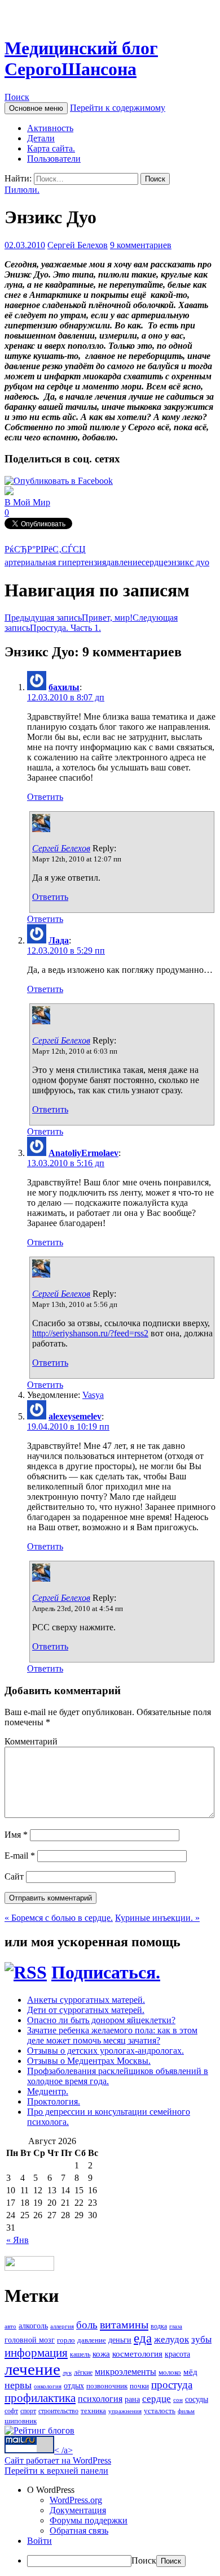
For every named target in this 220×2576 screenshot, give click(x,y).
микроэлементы (126, 2372)
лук (67, 2373)
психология (100, 2399)
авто (10, 2326)
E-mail (20, 1856)
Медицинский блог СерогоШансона (81, 59)
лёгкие (83, 2372)
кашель (80, 2354)
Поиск (17, 97)
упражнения (125, 2411)
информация (36, 2353)
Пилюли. (22, 190)
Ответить (45, 797)
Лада (59, 940)
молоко (170, 2372)
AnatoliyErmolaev (83, 1153)
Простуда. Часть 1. (91, 623)
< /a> (63, 2450)
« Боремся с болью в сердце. (59, 1918)
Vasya (93, 1395)
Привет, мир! (69, 618)
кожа (101, 2354)
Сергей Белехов (78, 245)
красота (177, 2354)
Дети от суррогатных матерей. (86, 2010)
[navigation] (110, 2526)
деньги (120, 2340)
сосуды (197, 2399)
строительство (58, 2411)
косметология (137, 2354)
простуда (172, 2385)
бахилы (64, 687)
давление (124, 562)
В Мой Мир (27, 502)
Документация (78, 2510)
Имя (16, 1835)
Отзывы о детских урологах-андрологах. (105, 2051)
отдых (74, 2386)
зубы (201, 2339)
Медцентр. (48, 2091)
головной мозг (30, 2340)
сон (178, 2400)
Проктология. (54, 2101)
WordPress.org (76, 2500)
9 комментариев (141, 245)
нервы (18, 2385)
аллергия (62, 2326)
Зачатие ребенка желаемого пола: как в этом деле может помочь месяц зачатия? (112, 2035)
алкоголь (33, 2326)
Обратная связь (79, 2530)
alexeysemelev (75, 1416)
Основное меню (36, 108)
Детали (41, 138)
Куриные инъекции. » (157, 1918)
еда (143, 2338)
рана (132, 2399)
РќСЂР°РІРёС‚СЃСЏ (45, 549)
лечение (32, 2369)
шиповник (21, 2421)
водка (159, 2326)
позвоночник (107, 2386)
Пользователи (54, 159)
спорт (28, 2411)
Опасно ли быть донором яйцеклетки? (101, 2020)
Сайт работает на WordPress (58, 2460)
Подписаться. (106, 1972)
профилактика (40, 2398)
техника (93, 2411)
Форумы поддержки (89, 2520)
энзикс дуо (188, 562)
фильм (186, 2411)
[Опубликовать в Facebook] (59, 481)
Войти (39, 2541)
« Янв (17, 2240)
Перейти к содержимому (118, 108)
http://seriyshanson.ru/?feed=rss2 (90, 1333)
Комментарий (31, 1741)
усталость (160, 2411)
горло (66, 2340)
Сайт (14, 1876)
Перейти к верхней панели (56, 2471)
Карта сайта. (51, 148)
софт (11, 2411)
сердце (155, 562)
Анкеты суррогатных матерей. (86, 2000)
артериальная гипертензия (55, 562)
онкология (48, 2386)
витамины (124, 2324)
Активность (50, 128)
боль (87, 2325)
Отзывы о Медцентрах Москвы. (89, 2061)
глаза (176, 2326)
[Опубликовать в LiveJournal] (9, 492)
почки (139, 2386)
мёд (190, 2372)
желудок (171, 2339)
